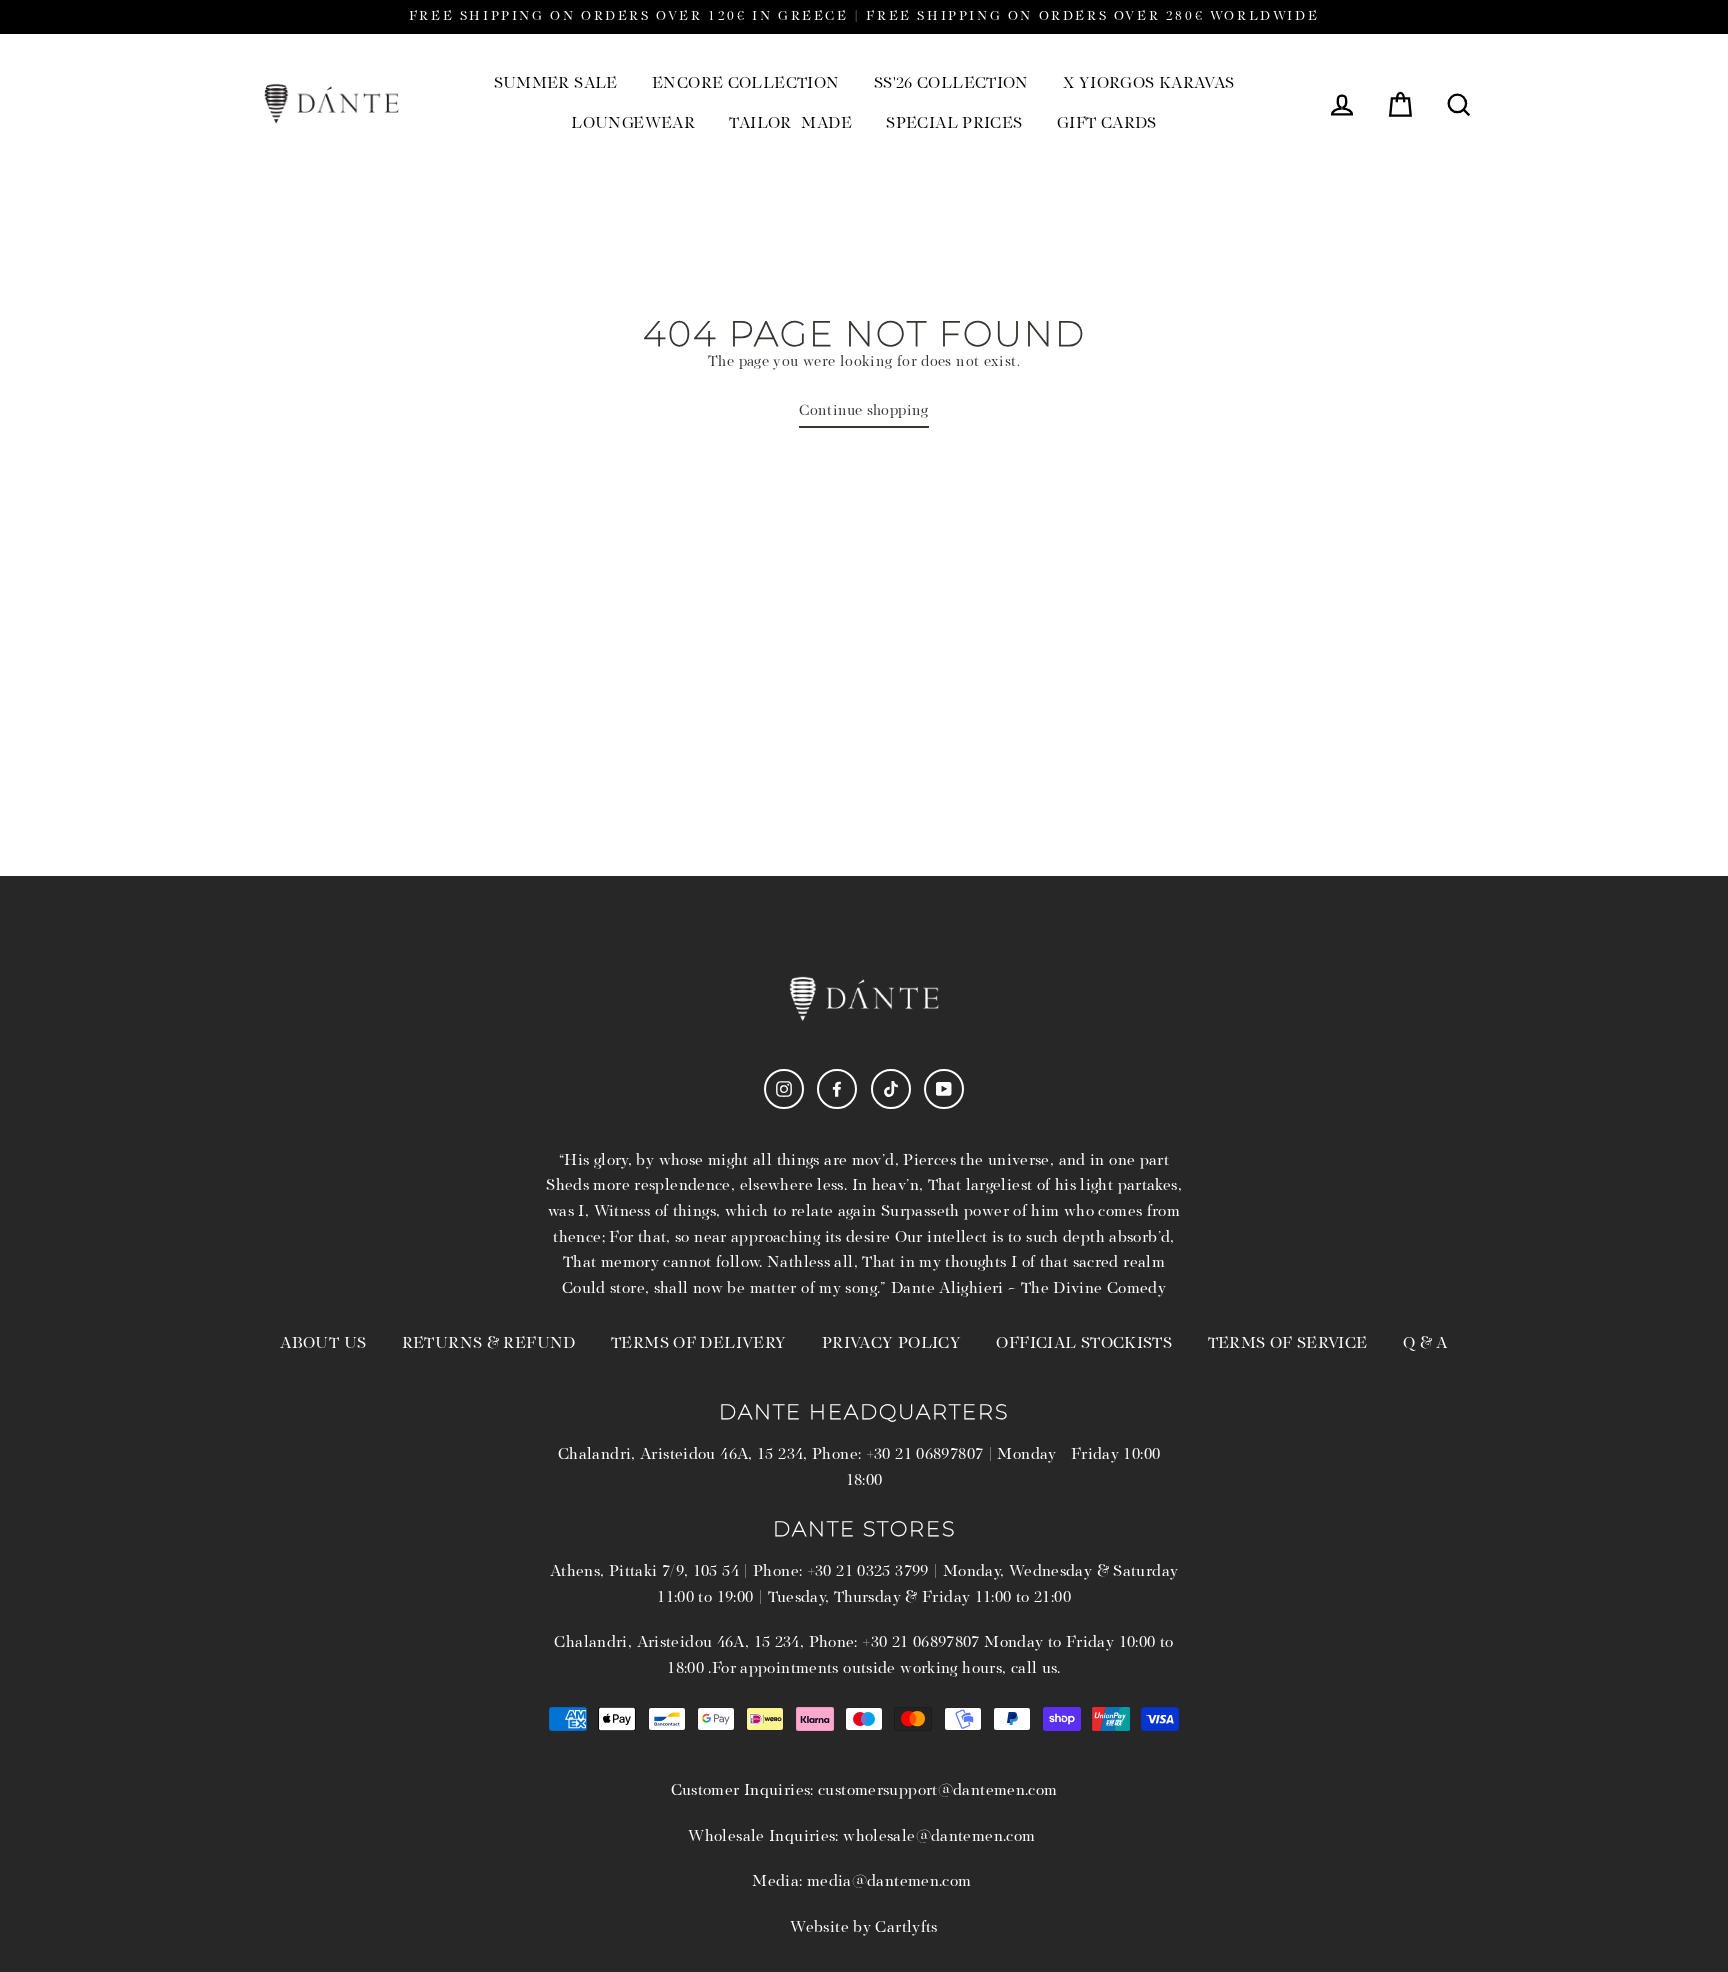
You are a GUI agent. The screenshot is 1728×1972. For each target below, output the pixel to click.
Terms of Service (1288, 1344)
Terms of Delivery (698, 1344)
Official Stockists (1084, 1344)
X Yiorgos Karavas (1148, 84)
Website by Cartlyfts (864, 1928)
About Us (323, 1344)
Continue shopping (863, 411)
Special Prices (954, 124)
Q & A (1425, 1344)
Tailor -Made (790, 124)
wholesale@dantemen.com (939, 1837)
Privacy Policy (891, 1344)
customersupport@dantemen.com (938, 1791)
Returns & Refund (489, 1344)
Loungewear (633, 124)
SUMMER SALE (556, 84)
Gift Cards (1107, 124)
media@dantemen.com (889, 1882)
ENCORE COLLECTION (745, 84)
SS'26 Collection (951, 84)
